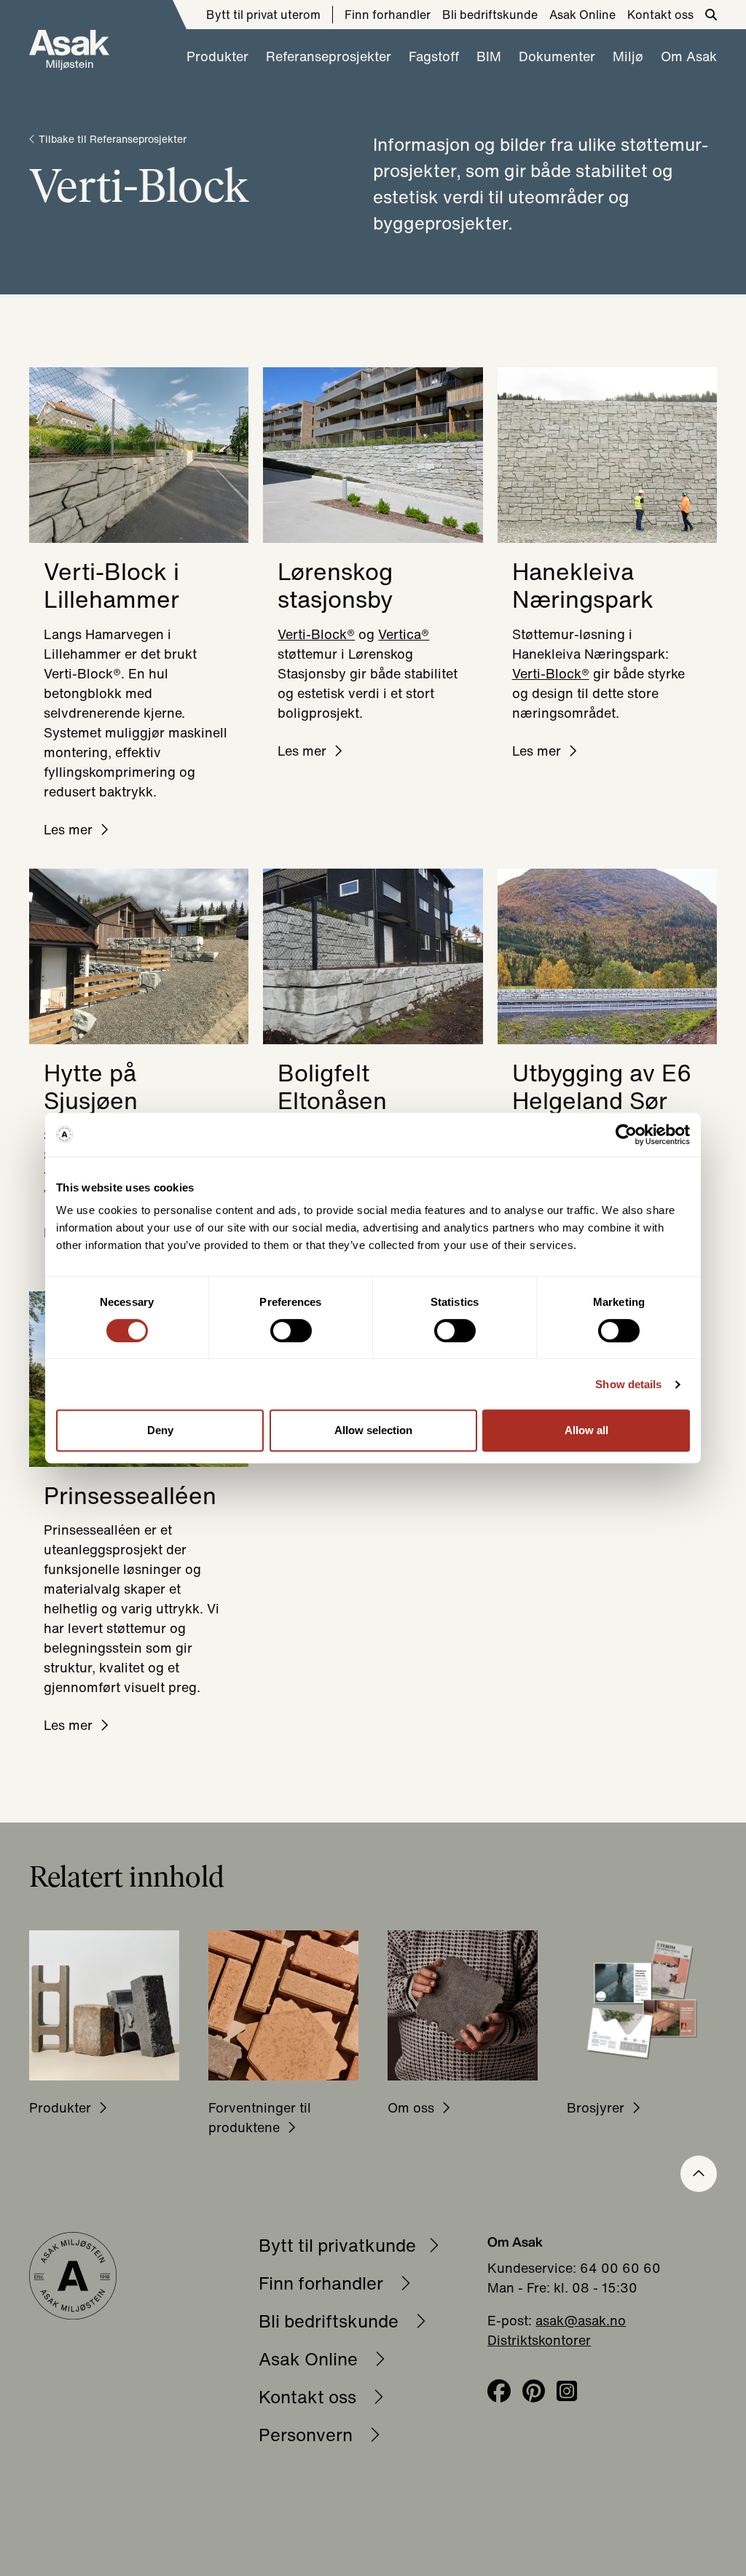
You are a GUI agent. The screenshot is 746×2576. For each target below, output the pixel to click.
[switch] (291, 1331)
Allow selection (373, 1430)
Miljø (628, 56)
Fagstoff (434, 56)
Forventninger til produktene (260, 2117)
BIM (489, 56)
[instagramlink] (567, 2392)
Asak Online (582, 15)
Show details (628, 1384)
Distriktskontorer (539, 2340)
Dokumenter (557, 56)
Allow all (586, 1430)
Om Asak (689, 56)
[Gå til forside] (69, 50)
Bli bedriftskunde (490, 15)
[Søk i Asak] (711, 15)
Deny (160, 1430)
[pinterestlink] (534, 2392)
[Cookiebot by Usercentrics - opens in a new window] (626, 1135)
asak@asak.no (581, 2320)
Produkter (217, 56)
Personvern (308, 2435)
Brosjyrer (596, 2107)
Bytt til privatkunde (337, 2245)
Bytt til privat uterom (263, 15)
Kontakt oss (660, 15)
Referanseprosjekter (329, 56)
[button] (699, 2174)
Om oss (411, 2107)
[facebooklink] (499, 2392)
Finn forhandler (388, 15)
